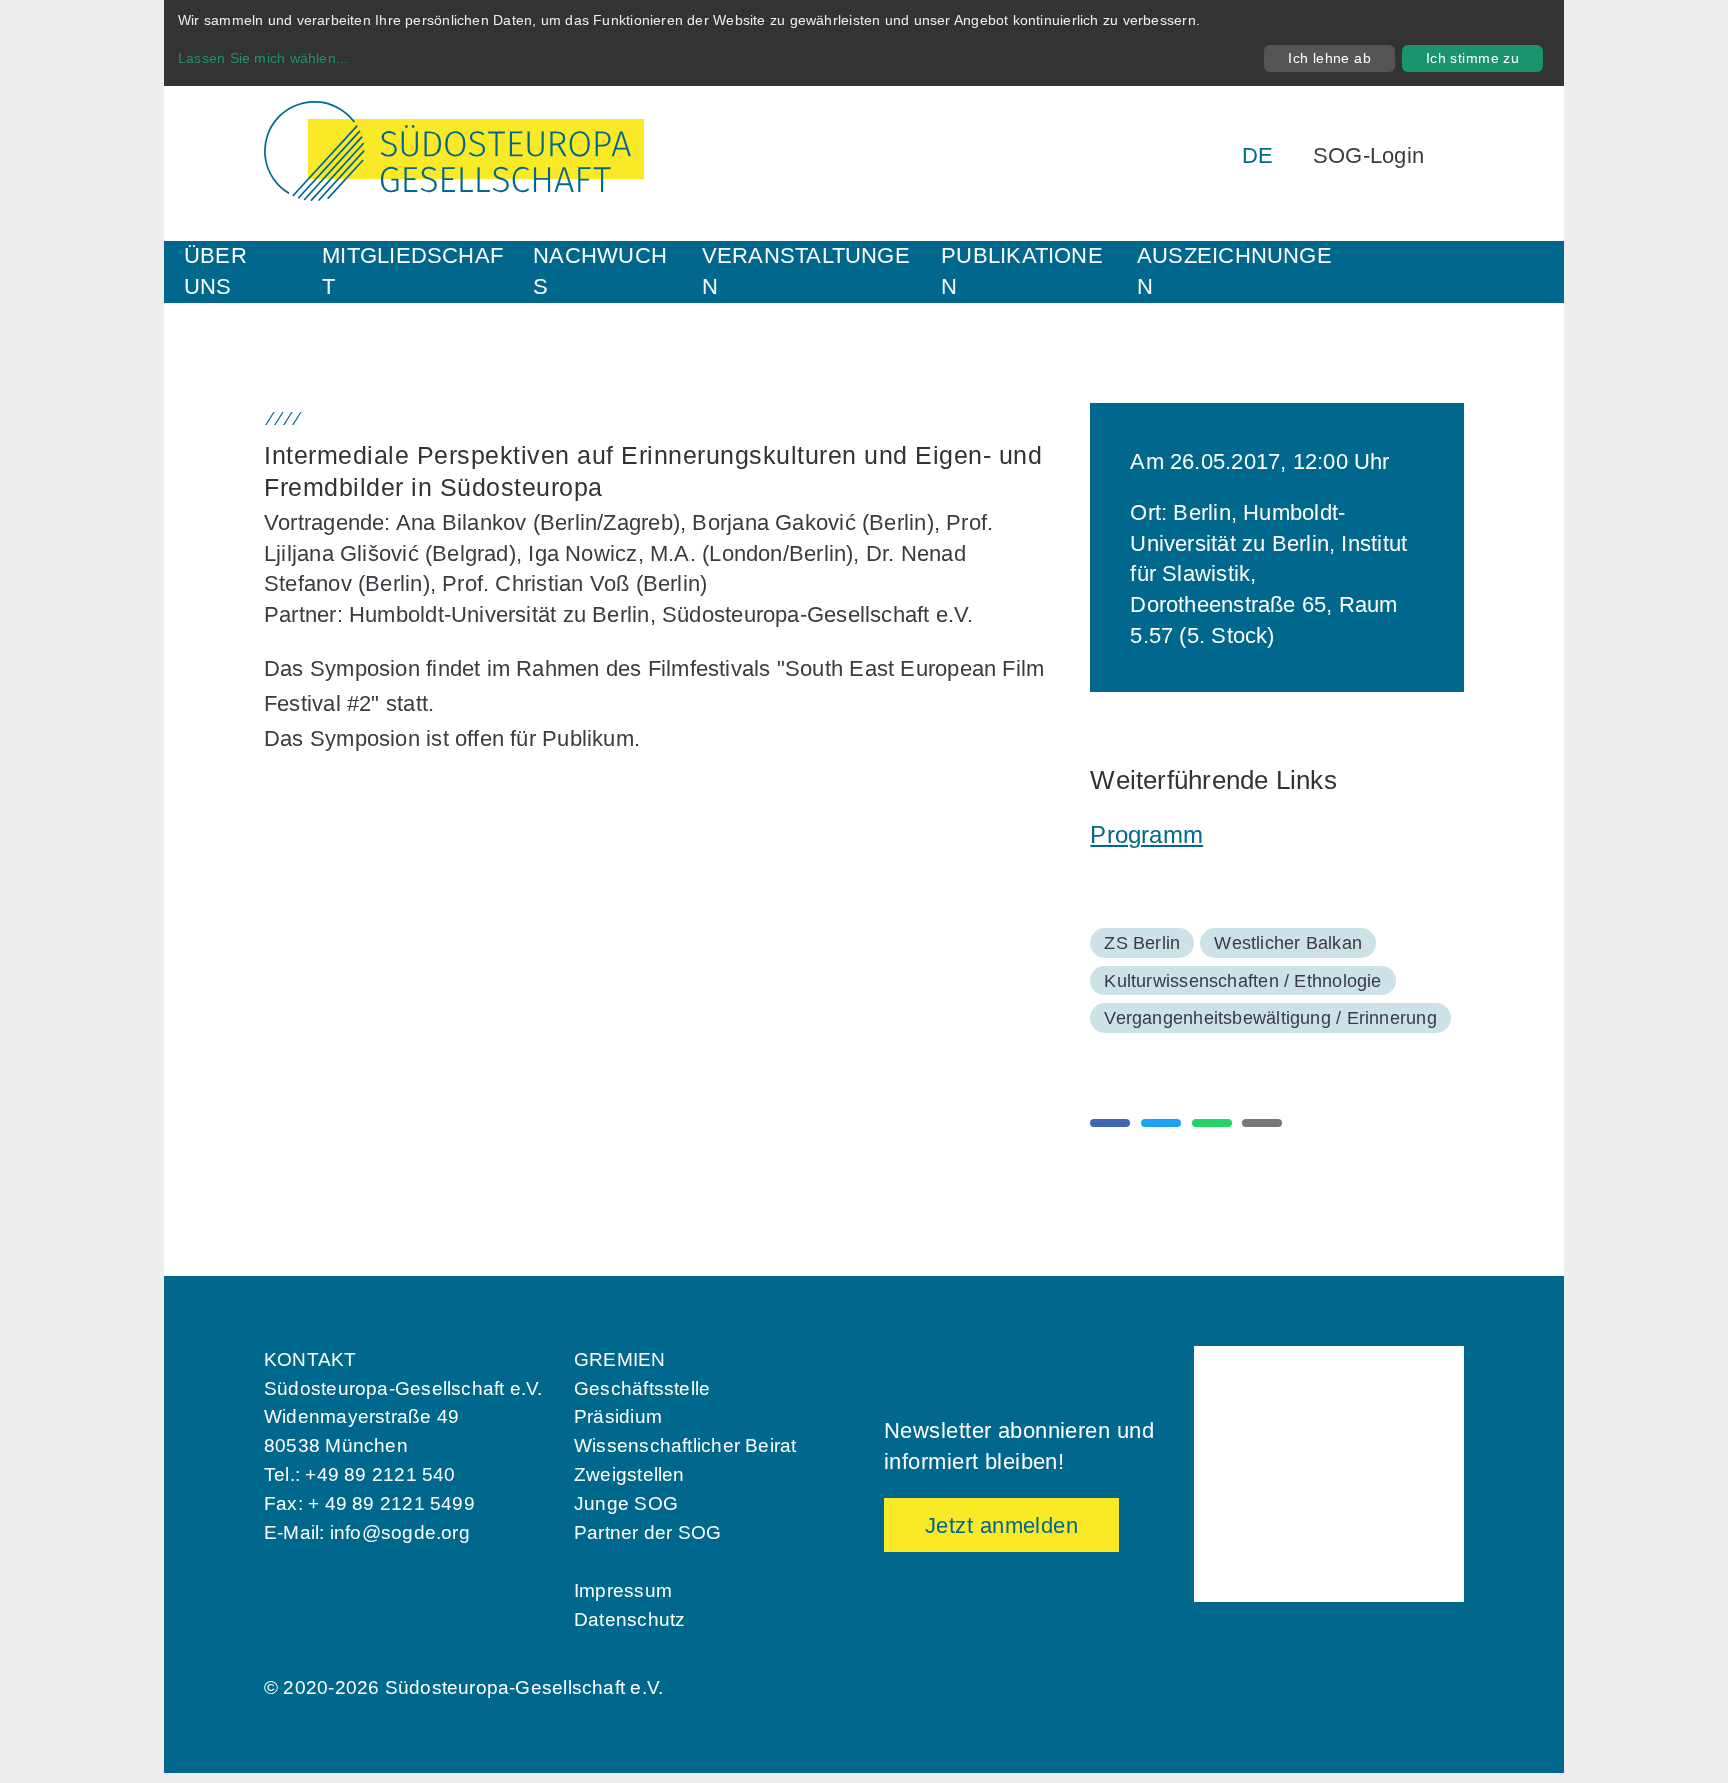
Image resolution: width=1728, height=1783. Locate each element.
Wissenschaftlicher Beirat (685, 1445)
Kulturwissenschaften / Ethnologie (1242, 981)
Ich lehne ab (1329, 58)
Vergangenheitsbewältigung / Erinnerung (1270, 1018)
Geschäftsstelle (642, 1388)
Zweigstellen (629, 1474)
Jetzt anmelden (1001, 1525)
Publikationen (1022, 271)
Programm (1146, 834)
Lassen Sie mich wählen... (263, 58)
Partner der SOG (647, 1532)
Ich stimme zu (1472, 58)
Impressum (623, 1590)
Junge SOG (626, 1503)
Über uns (215, 271)
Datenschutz (629, 1619)
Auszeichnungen (1234, 271)
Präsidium (618, 1416)
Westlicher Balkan (1288, 943)
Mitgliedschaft (412, 271)
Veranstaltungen (806, 271)
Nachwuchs (600, 271)
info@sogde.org (400, 1532)
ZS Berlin (1142, 943)
